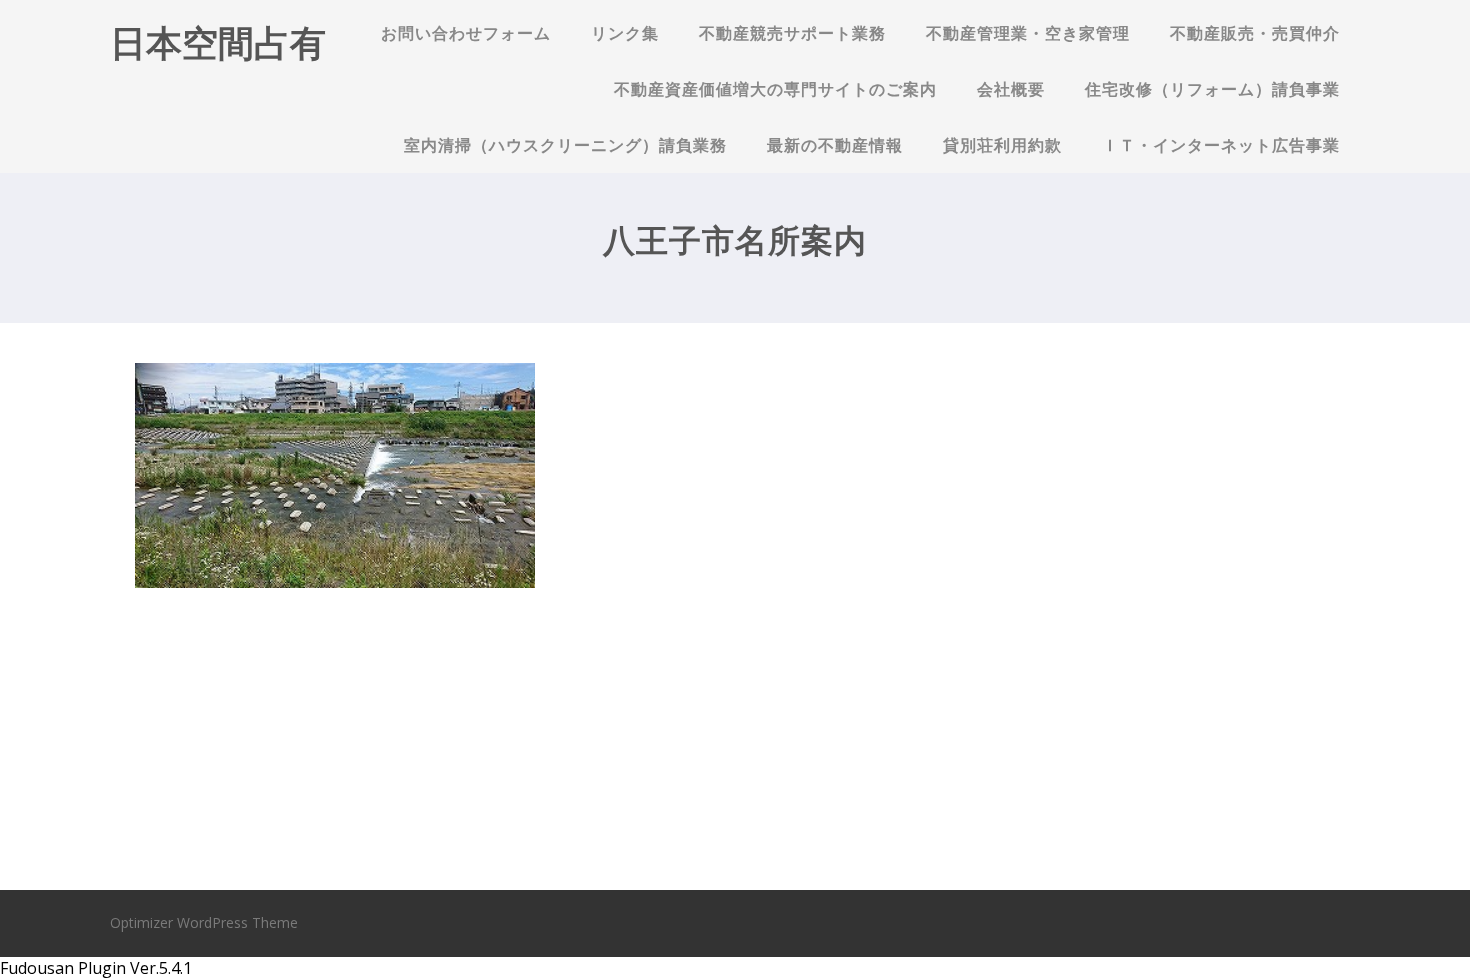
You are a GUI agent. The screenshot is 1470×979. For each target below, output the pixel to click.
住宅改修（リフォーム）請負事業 (1212, 89)
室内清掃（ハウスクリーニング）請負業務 (565, 145)
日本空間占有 (218, 42)
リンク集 (625, 33)
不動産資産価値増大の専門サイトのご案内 (775, 89)
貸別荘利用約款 (1002, 145)
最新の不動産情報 (835, 145)
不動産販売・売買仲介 (1255, 33)
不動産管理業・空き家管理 (1028, 33)
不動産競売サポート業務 (792, 33)
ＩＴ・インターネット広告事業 (1221, 145)
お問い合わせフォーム (466, 33)
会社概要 (1011, 89)
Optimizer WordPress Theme (204, 922)
